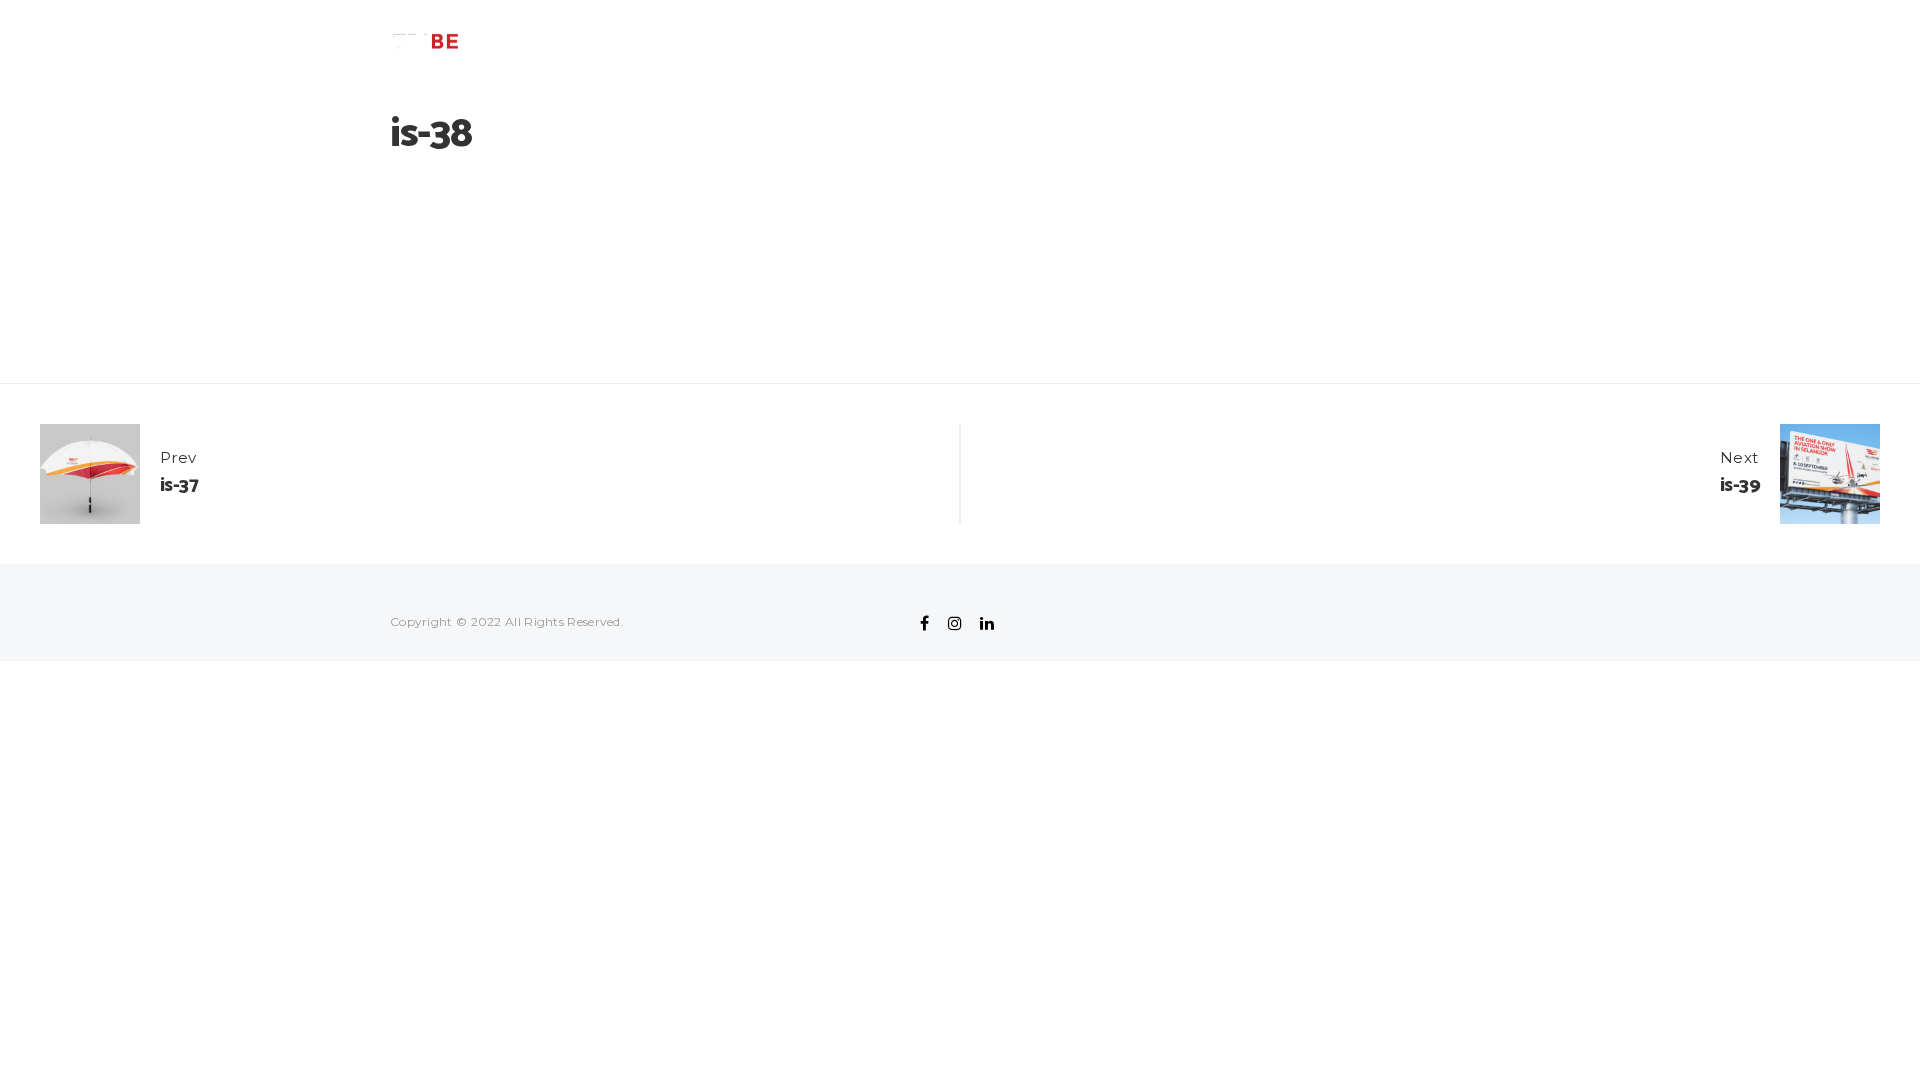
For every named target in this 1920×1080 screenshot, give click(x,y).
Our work (1208, 41)
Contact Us (1316, 41)
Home (1123, 41)
